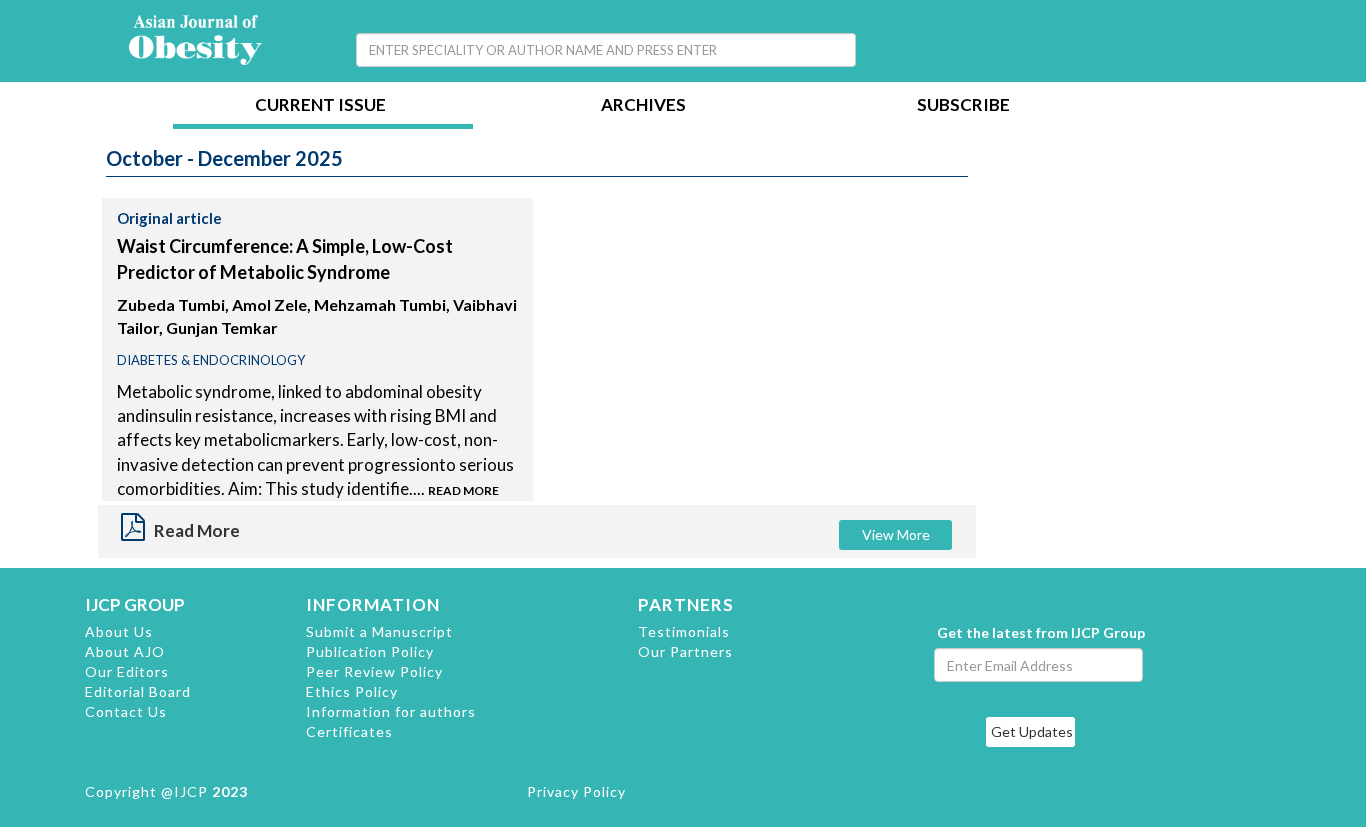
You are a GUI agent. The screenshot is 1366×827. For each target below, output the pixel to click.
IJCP (191, 791)
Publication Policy (370, 651)
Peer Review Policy (374, 671)
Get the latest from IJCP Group (1041, 632)
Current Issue (320, 106)
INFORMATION (373, 604)
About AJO (125, 651)
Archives (643, 106)
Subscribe (963, 106)
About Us (119, 631)
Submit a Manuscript (379, 631)
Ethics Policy (352, 691)
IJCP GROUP (135, 604)
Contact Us (126, 711)
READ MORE (463, 490)
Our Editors (127, 671)
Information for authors (391, 711)
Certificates (349, 731)
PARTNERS (686, 604)
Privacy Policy (576, 791)
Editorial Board (138, 691)
